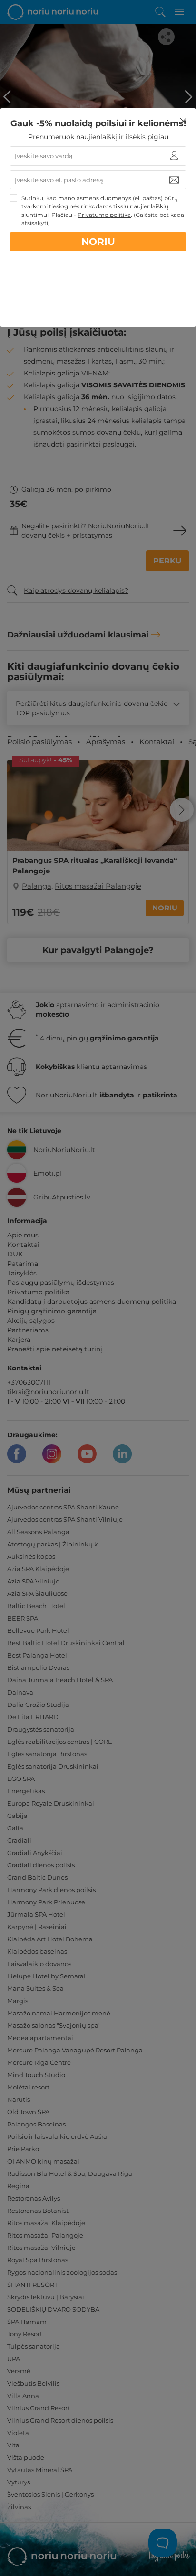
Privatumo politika (104, 215)
